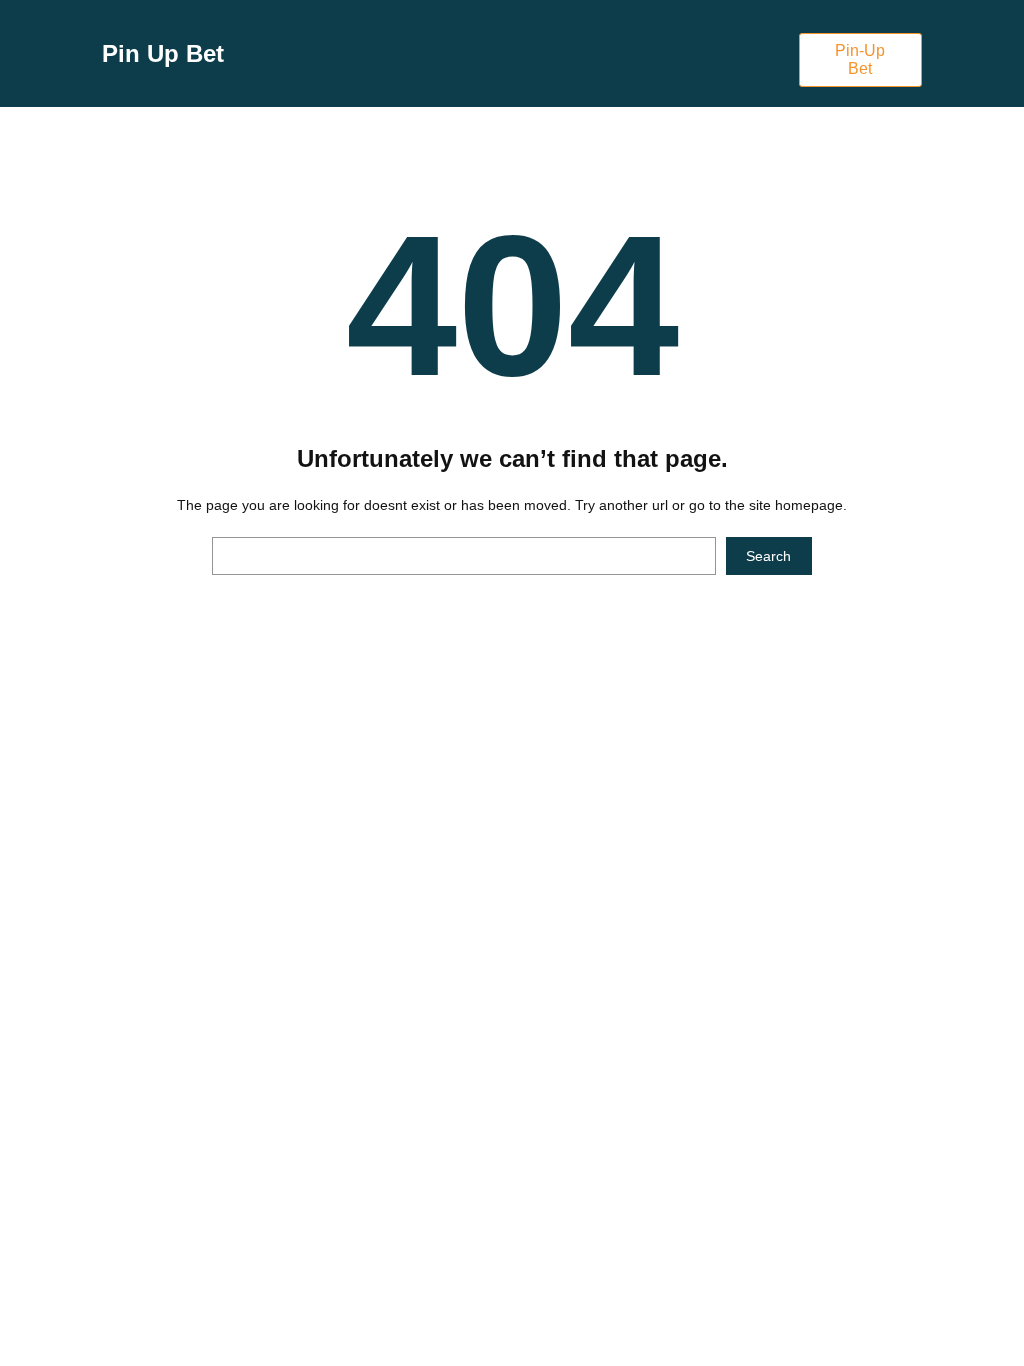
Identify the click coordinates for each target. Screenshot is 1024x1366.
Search (768, 556)
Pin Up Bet (163, 53)
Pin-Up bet (860, 59)
